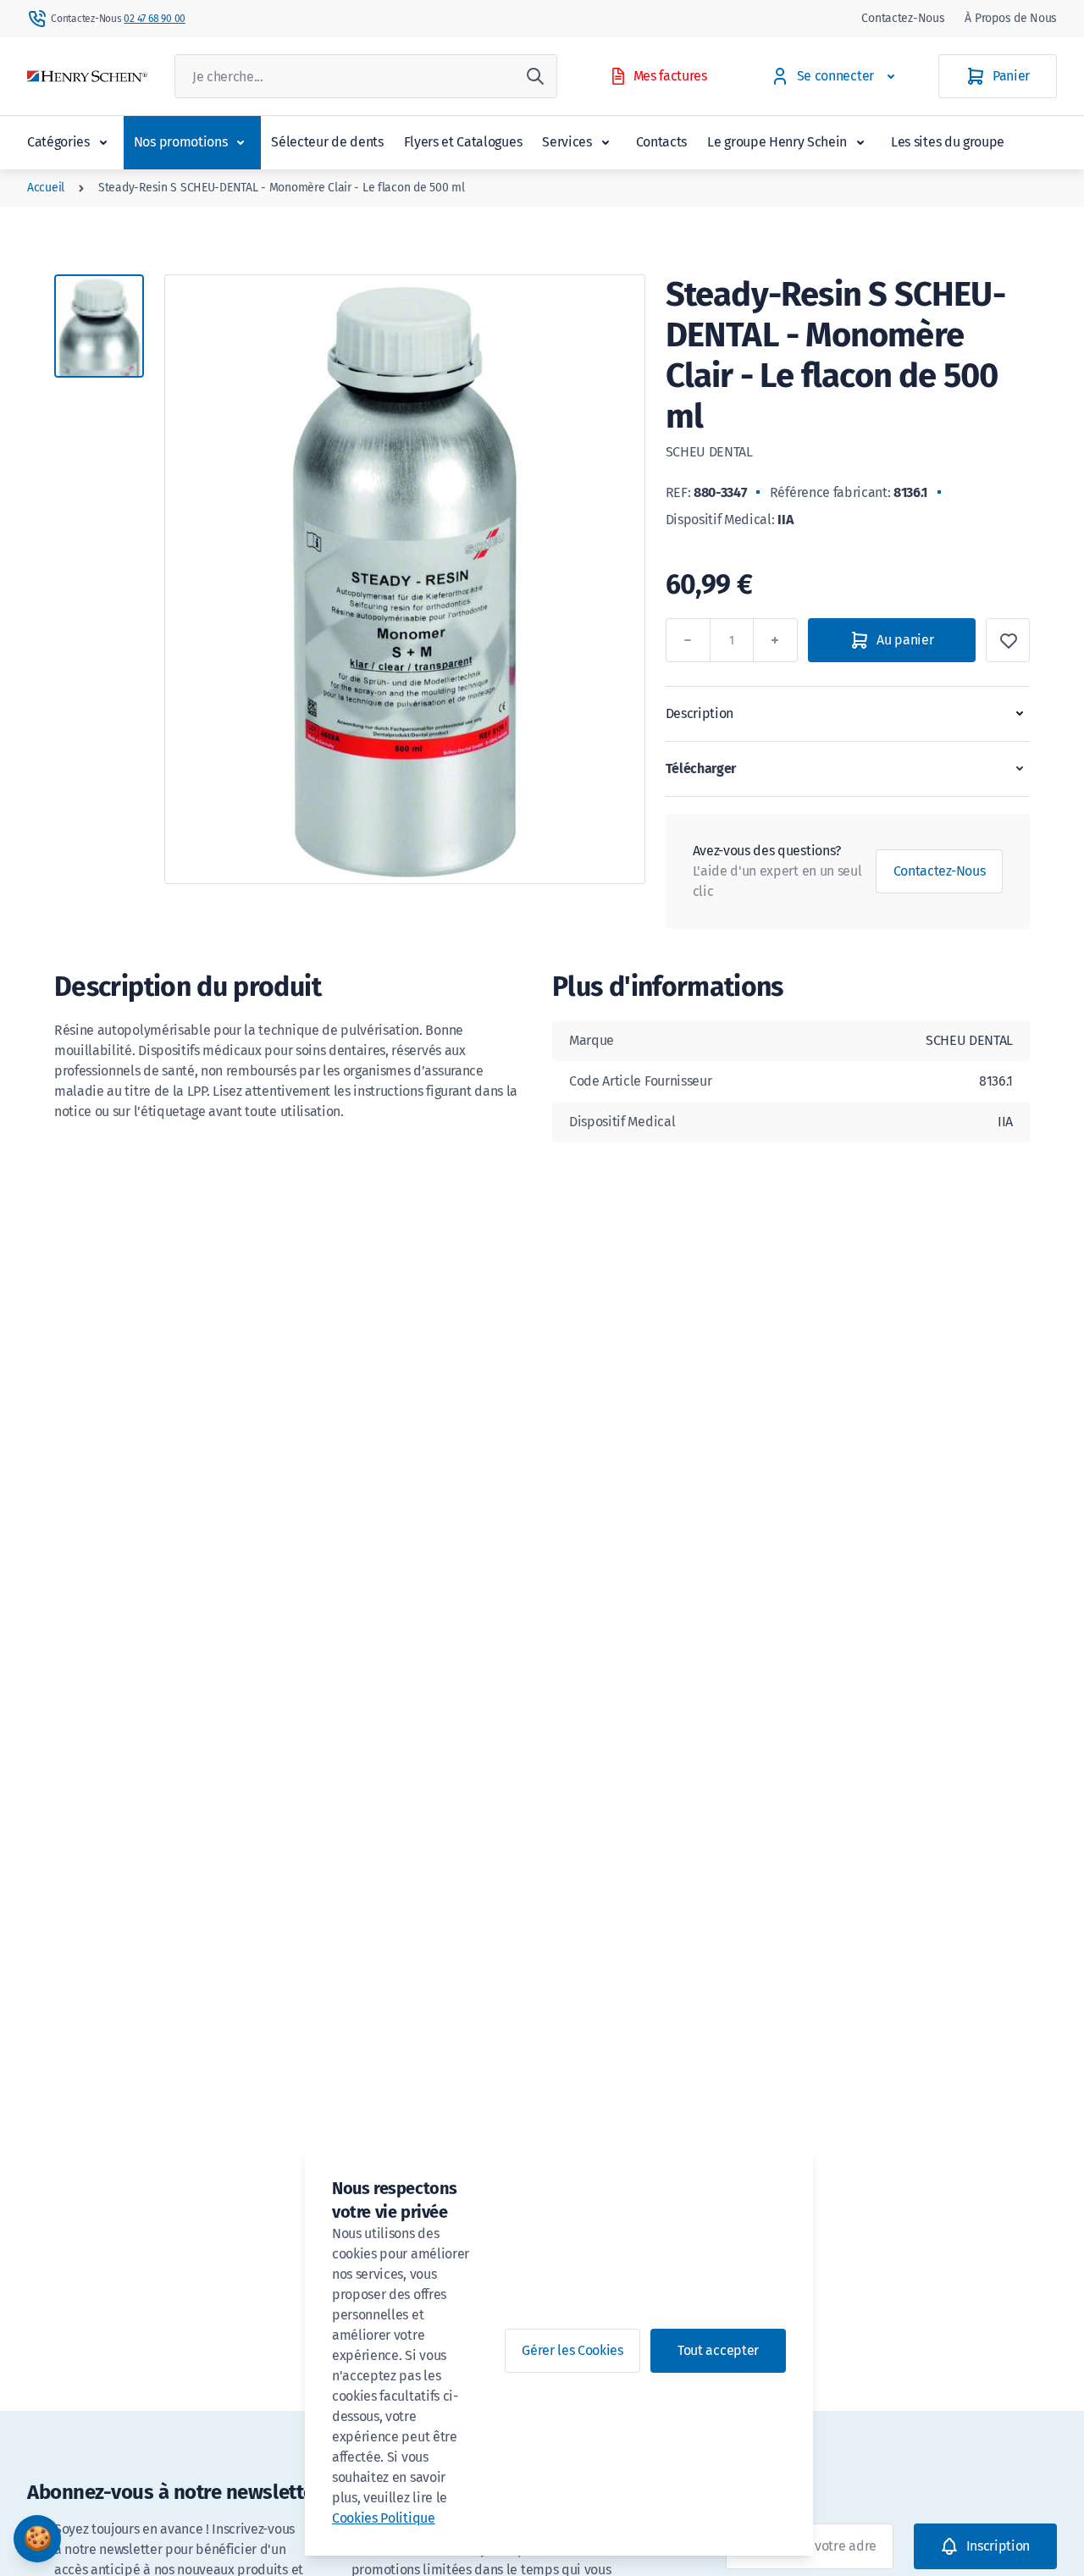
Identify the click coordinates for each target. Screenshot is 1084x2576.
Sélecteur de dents (327, 142)
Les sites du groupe (948, 142)
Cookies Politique (384, 2518)
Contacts (661, 142)
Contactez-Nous (903, 18)
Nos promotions (181, 142)
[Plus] (776, 640)
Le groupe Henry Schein (777, 142)
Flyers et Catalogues (463, 142)
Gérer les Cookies (572, 2350)
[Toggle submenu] (103, 142)
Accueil (46, 188)
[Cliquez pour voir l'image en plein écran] (405, 579)
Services (567, 142)
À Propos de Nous (1011, 18)
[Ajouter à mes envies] (1008, 640)
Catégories (58, 142)
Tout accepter (718, 2350)
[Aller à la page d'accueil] (87, 77)
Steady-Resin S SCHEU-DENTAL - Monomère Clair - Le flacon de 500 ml (282, 188)
